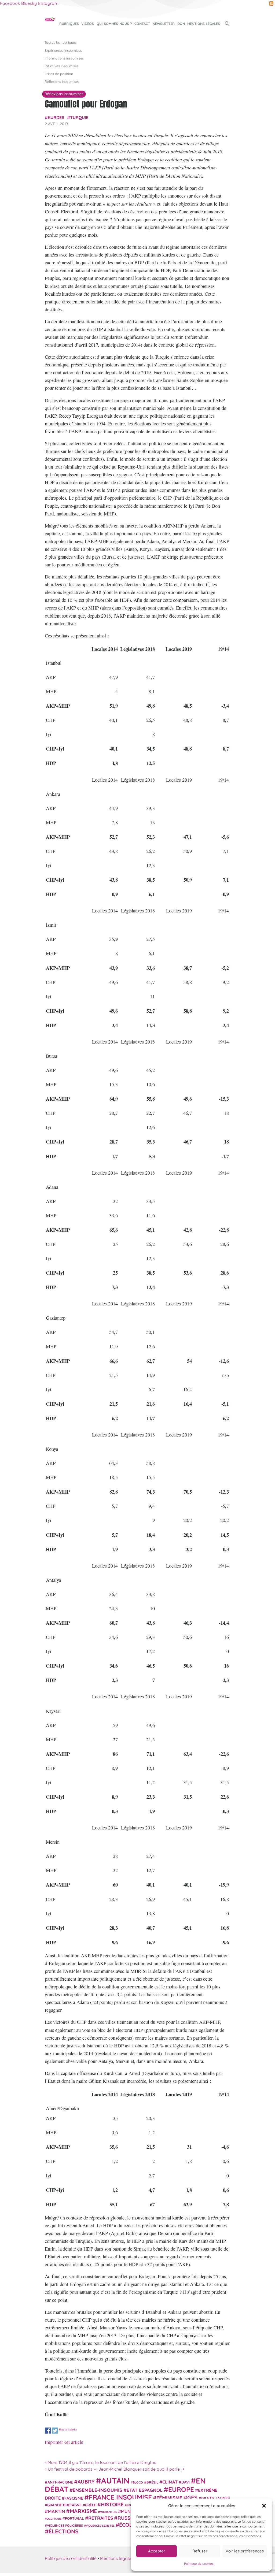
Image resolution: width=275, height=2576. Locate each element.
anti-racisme (60, 2482)
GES (192, 2497)
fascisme (74, 2498)
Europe (181, 2489)
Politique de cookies (199, 2564)
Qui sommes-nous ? (114, 24)
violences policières (65, 2525)
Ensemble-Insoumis (98, 2490)
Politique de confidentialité (71, 2558)
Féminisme (169, 2498)
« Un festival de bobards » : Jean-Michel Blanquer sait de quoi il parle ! (114, 2469)
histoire (112, 2504)
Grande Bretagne (64, 2505)
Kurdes (56, 117)
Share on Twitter (55, 2431)
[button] (264, 2506)
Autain (115, 2481)
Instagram (48, 3)
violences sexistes (100, 2526)
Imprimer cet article (64, 2442)
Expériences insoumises (63, 50)
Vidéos (88, 24)
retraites (101, 2518)
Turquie (79, 117)
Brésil (152, 2482)
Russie (126, 2518)
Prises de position (59, 74)
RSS (271, 3)
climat (170, 2482)
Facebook (10, 3)
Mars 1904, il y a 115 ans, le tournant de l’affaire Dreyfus (101, 2462)
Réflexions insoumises (62, 81)
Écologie (132, 2525)
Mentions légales (204, 24)
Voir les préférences (245, 2551)
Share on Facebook (48, 2431)
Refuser (200, 2551)
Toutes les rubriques (61, 42)
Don (181, 24)
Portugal (74, 2518)
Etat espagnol (145, 2490)
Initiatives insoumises (61, 66)
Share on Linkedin (68, 2429)
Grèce (91, 2505)
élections (63, 2531)
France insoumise (120, 2497)
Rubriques (69, 24)
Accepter (157, 2551)
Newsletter (164, 24)
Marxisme (83, 2511)
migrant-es (108, 2512)
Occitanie (54, 2519)
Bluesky (29, 3)
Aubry (86, 2482)
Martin (56, 2511)
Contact (142, 24)
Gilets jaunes (216, 2498)
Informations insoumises (64, 58)
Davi (186, 2482)
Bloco (138, 2482)
